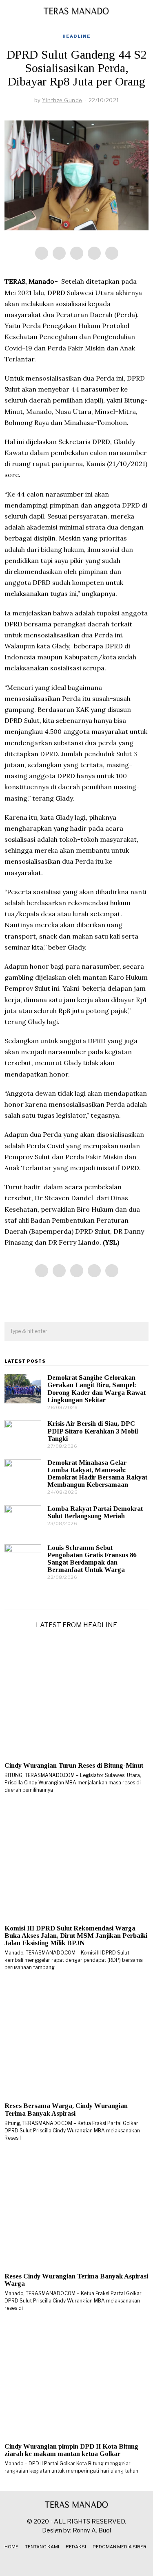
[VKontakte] (97, 2563)
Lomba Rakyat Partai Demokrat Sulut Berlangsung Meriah (95, 1512)
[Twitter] (77, 253)
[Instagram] (77, 2563)
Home (11, 2547)
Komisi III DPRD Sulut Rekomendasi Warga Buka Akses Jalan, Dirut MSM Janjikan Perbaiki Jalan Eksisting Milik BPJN (76, 1936)
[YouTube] (87, 2563)
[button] (139, 1332)
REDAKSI (76, 2547)
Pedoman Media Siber (120, 2547)
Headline (76, 36)
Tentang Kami (42, 2547)
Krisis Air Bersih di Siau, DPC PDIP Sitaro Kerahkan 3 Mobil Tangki (93, 1431)
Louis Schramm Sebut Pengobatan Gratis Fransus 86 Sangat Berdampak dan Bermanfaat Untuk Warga (92, 1559)
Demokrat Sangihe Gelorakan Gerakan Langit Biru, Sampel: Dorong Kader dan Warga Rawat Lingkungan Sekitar (96, 1389)
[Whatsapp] (94, 253)
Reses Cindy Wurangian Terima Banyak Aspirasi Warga (76, 2280)
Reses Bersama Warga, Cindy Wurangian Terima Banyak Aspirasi (66, 2109)
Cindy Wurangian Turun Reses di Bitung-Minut (74, 1765)
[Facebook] (42, 253)
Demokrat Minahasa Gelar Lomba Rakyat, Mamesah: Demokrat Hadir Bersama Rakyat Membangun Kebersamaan (97, 1474)
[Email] (112, 253)
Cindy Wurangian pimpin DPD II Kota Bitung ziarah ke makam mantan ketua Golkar (71, 2450)
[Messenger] (59, 253)
